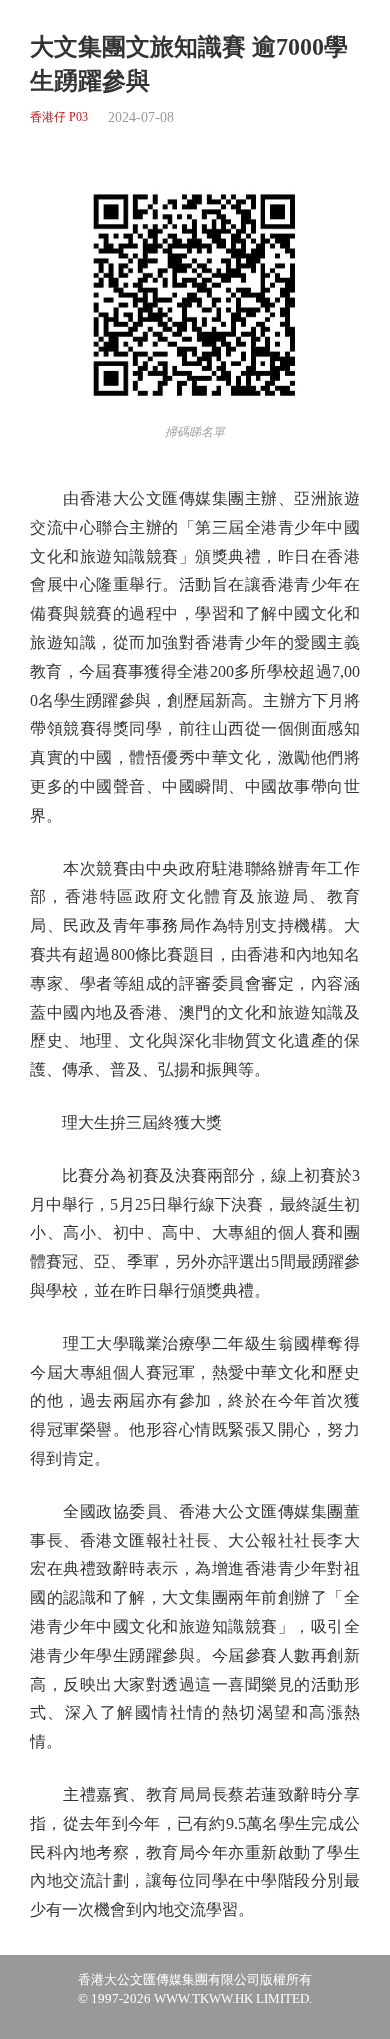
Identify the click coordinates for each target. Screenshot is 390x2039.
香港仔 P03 (59, 117)
